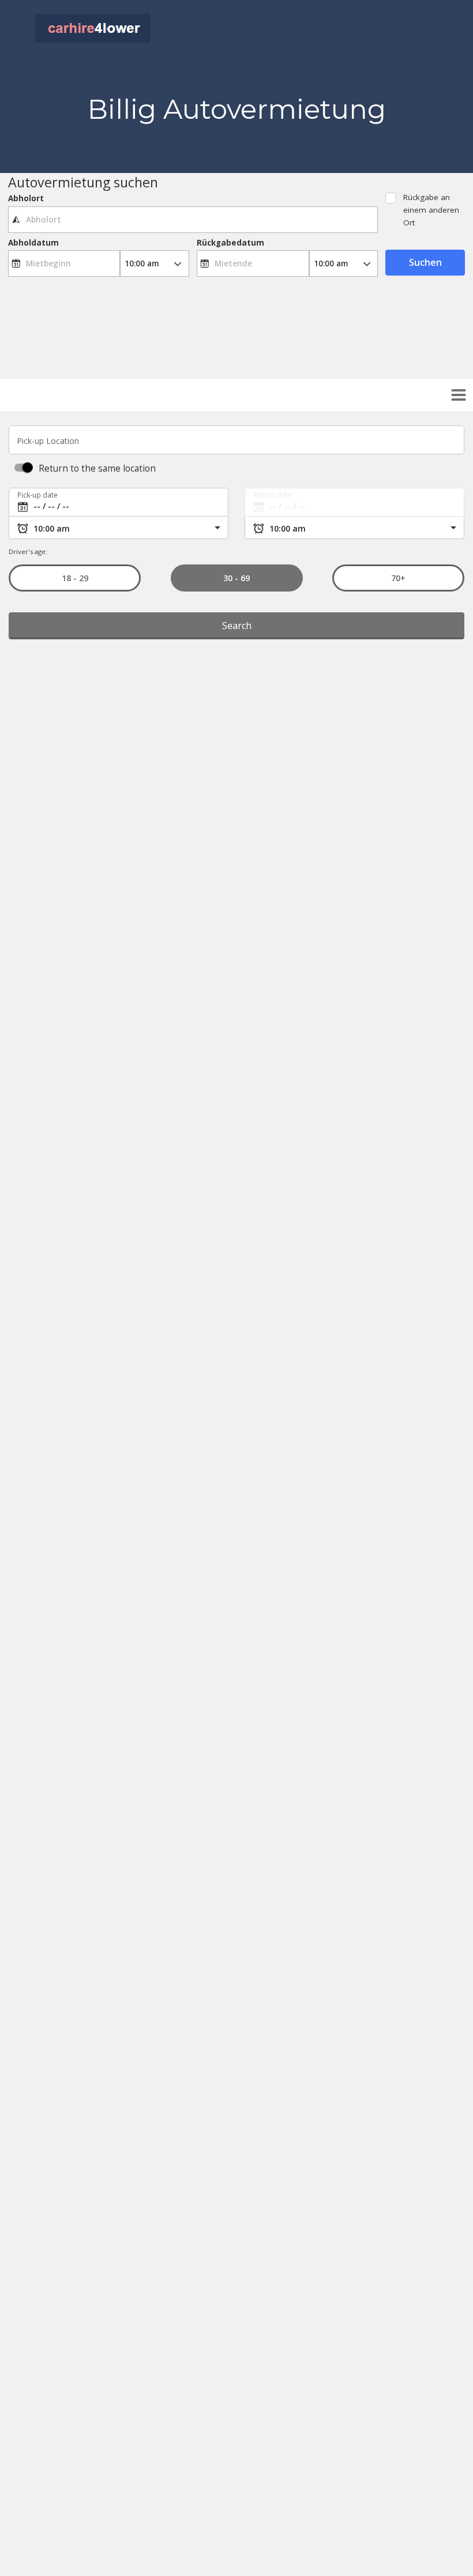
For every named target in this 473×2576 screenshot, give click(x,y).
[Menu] (459, 395)
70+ (398, 578)
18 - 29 (74, 578)
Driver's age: (28, 551)
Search (237, 626)
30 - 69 (236, 578)
